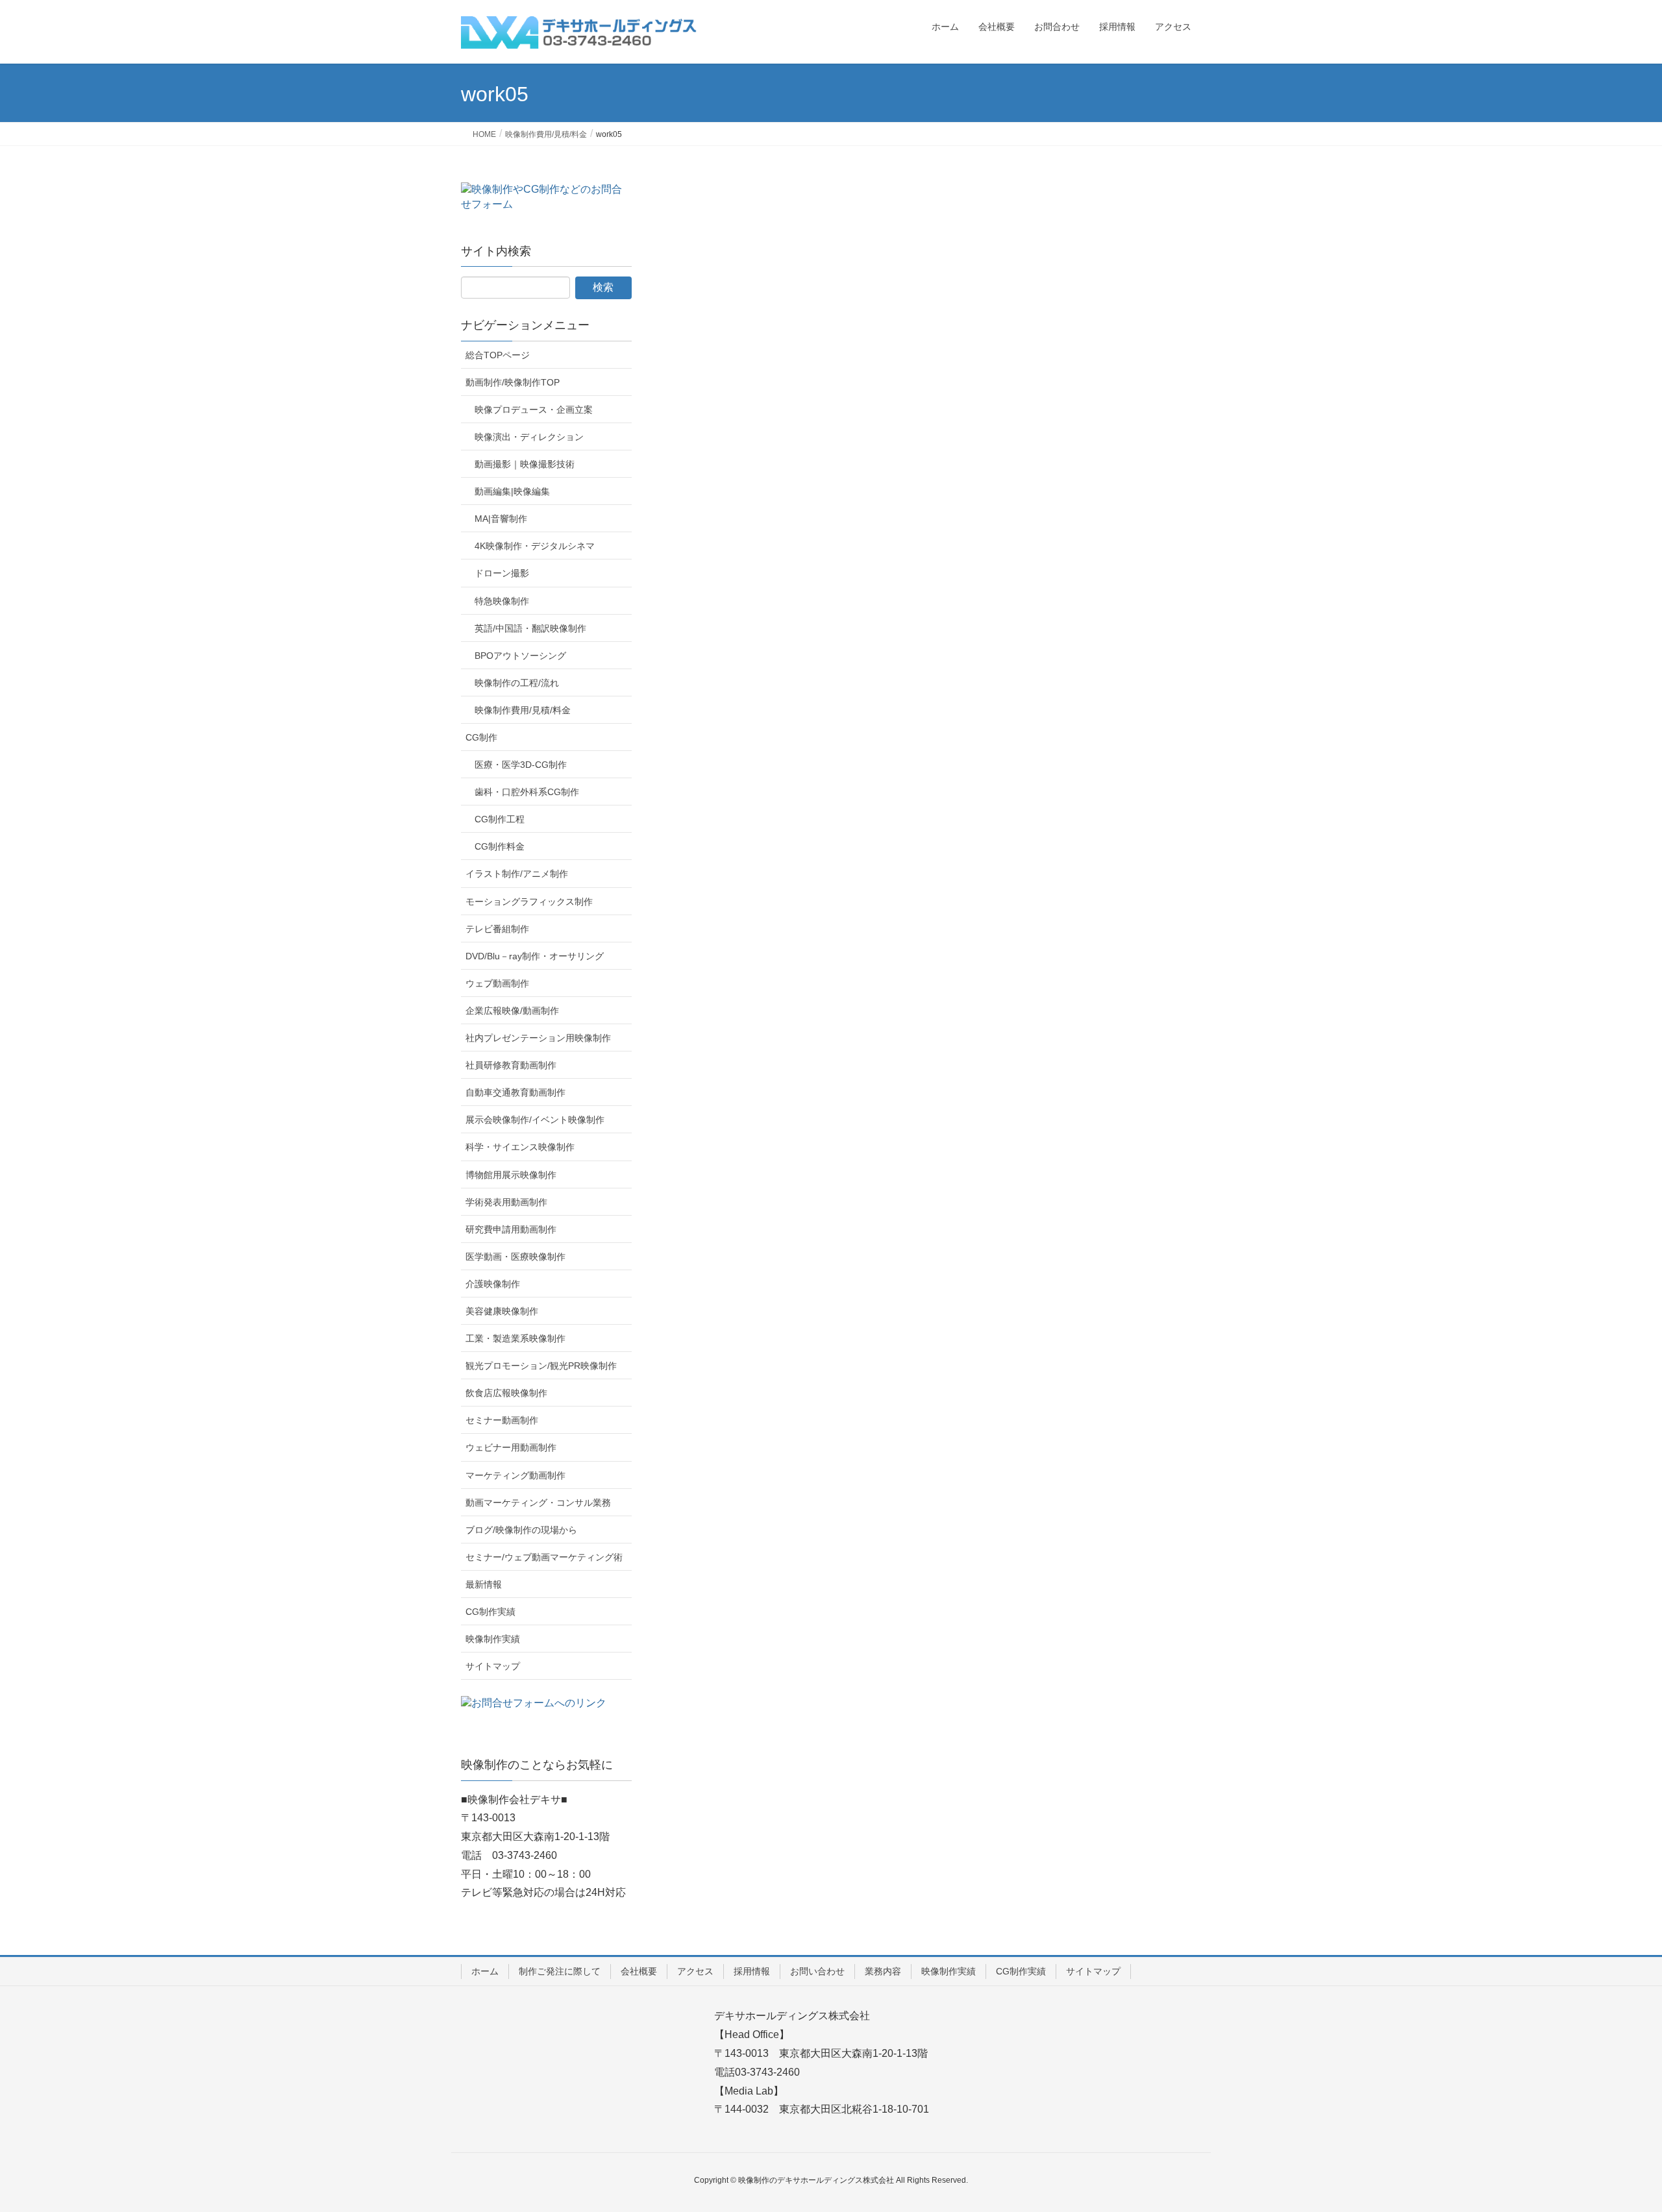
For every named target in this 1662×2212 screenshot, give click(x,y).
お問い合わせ (817, 1971)
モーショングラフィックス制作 (529, 902)
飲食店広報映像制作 (506, 1393)
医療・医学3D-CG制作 (521, 765)
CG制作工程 (500, 819)
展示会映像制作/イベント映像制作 (535, 1120)
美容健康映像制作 (502, 1311)
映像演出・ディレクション (529, 437)
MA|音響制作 (501, 519)
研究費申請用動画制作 (511, 1229)
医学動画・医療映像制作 (515, 1257)
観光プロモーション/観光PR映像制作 (541, 1366)
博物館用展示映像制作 (511, 1175)
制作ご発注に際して (560, 1971)
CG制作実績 (490, 1612)
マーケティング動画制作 (515, 1475)
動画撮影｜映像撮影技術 (525, 464)
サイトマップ (493, 1666)
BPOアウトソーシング (520, 656)
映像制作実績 (493, 1639)
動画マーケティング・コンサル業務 (538, 1503)
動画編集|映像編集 (512, 491)
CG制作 (481, 737)
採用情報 (752, 1971)
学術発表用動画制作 (506, 1202)
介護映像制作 (493, 1284)
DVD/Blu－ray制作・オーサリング (535, 956)
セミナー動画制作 (502, 1420)
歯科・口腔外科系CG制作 (527, 792)
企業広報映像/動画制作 (512, 1011)
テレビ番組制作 (497, 929)
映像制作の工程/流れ (517, 683)
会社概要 (639, 1971)
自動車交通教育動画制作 (515, 1092)
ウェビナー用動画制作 (511, 1447)
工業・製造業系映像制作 (515, 1338)
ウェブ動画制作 (497, 983)
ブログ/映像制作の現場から (521, 1530)
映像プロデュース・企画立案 (534, 410)
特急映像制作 (502, 601)
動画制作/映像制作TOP (513, 382)
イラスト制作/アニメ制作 (517, 874)
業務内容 (883, 1971)
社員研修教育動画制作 (511, 1065)
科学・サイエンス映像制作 (520, 1147)
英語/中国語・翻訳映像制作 (530, 628)
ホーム (485, 1971)
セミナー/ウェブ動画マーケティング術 (544, 1557)
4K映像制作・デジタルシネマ (535, 546)
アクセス (695, 1971)
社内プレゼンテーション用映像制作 (538, 1038)
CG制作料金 (500, 846)
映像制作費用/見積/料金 (523, 710)
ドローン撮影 (502, 573)
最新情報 (484, 1584)
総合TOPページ (498, 355)
